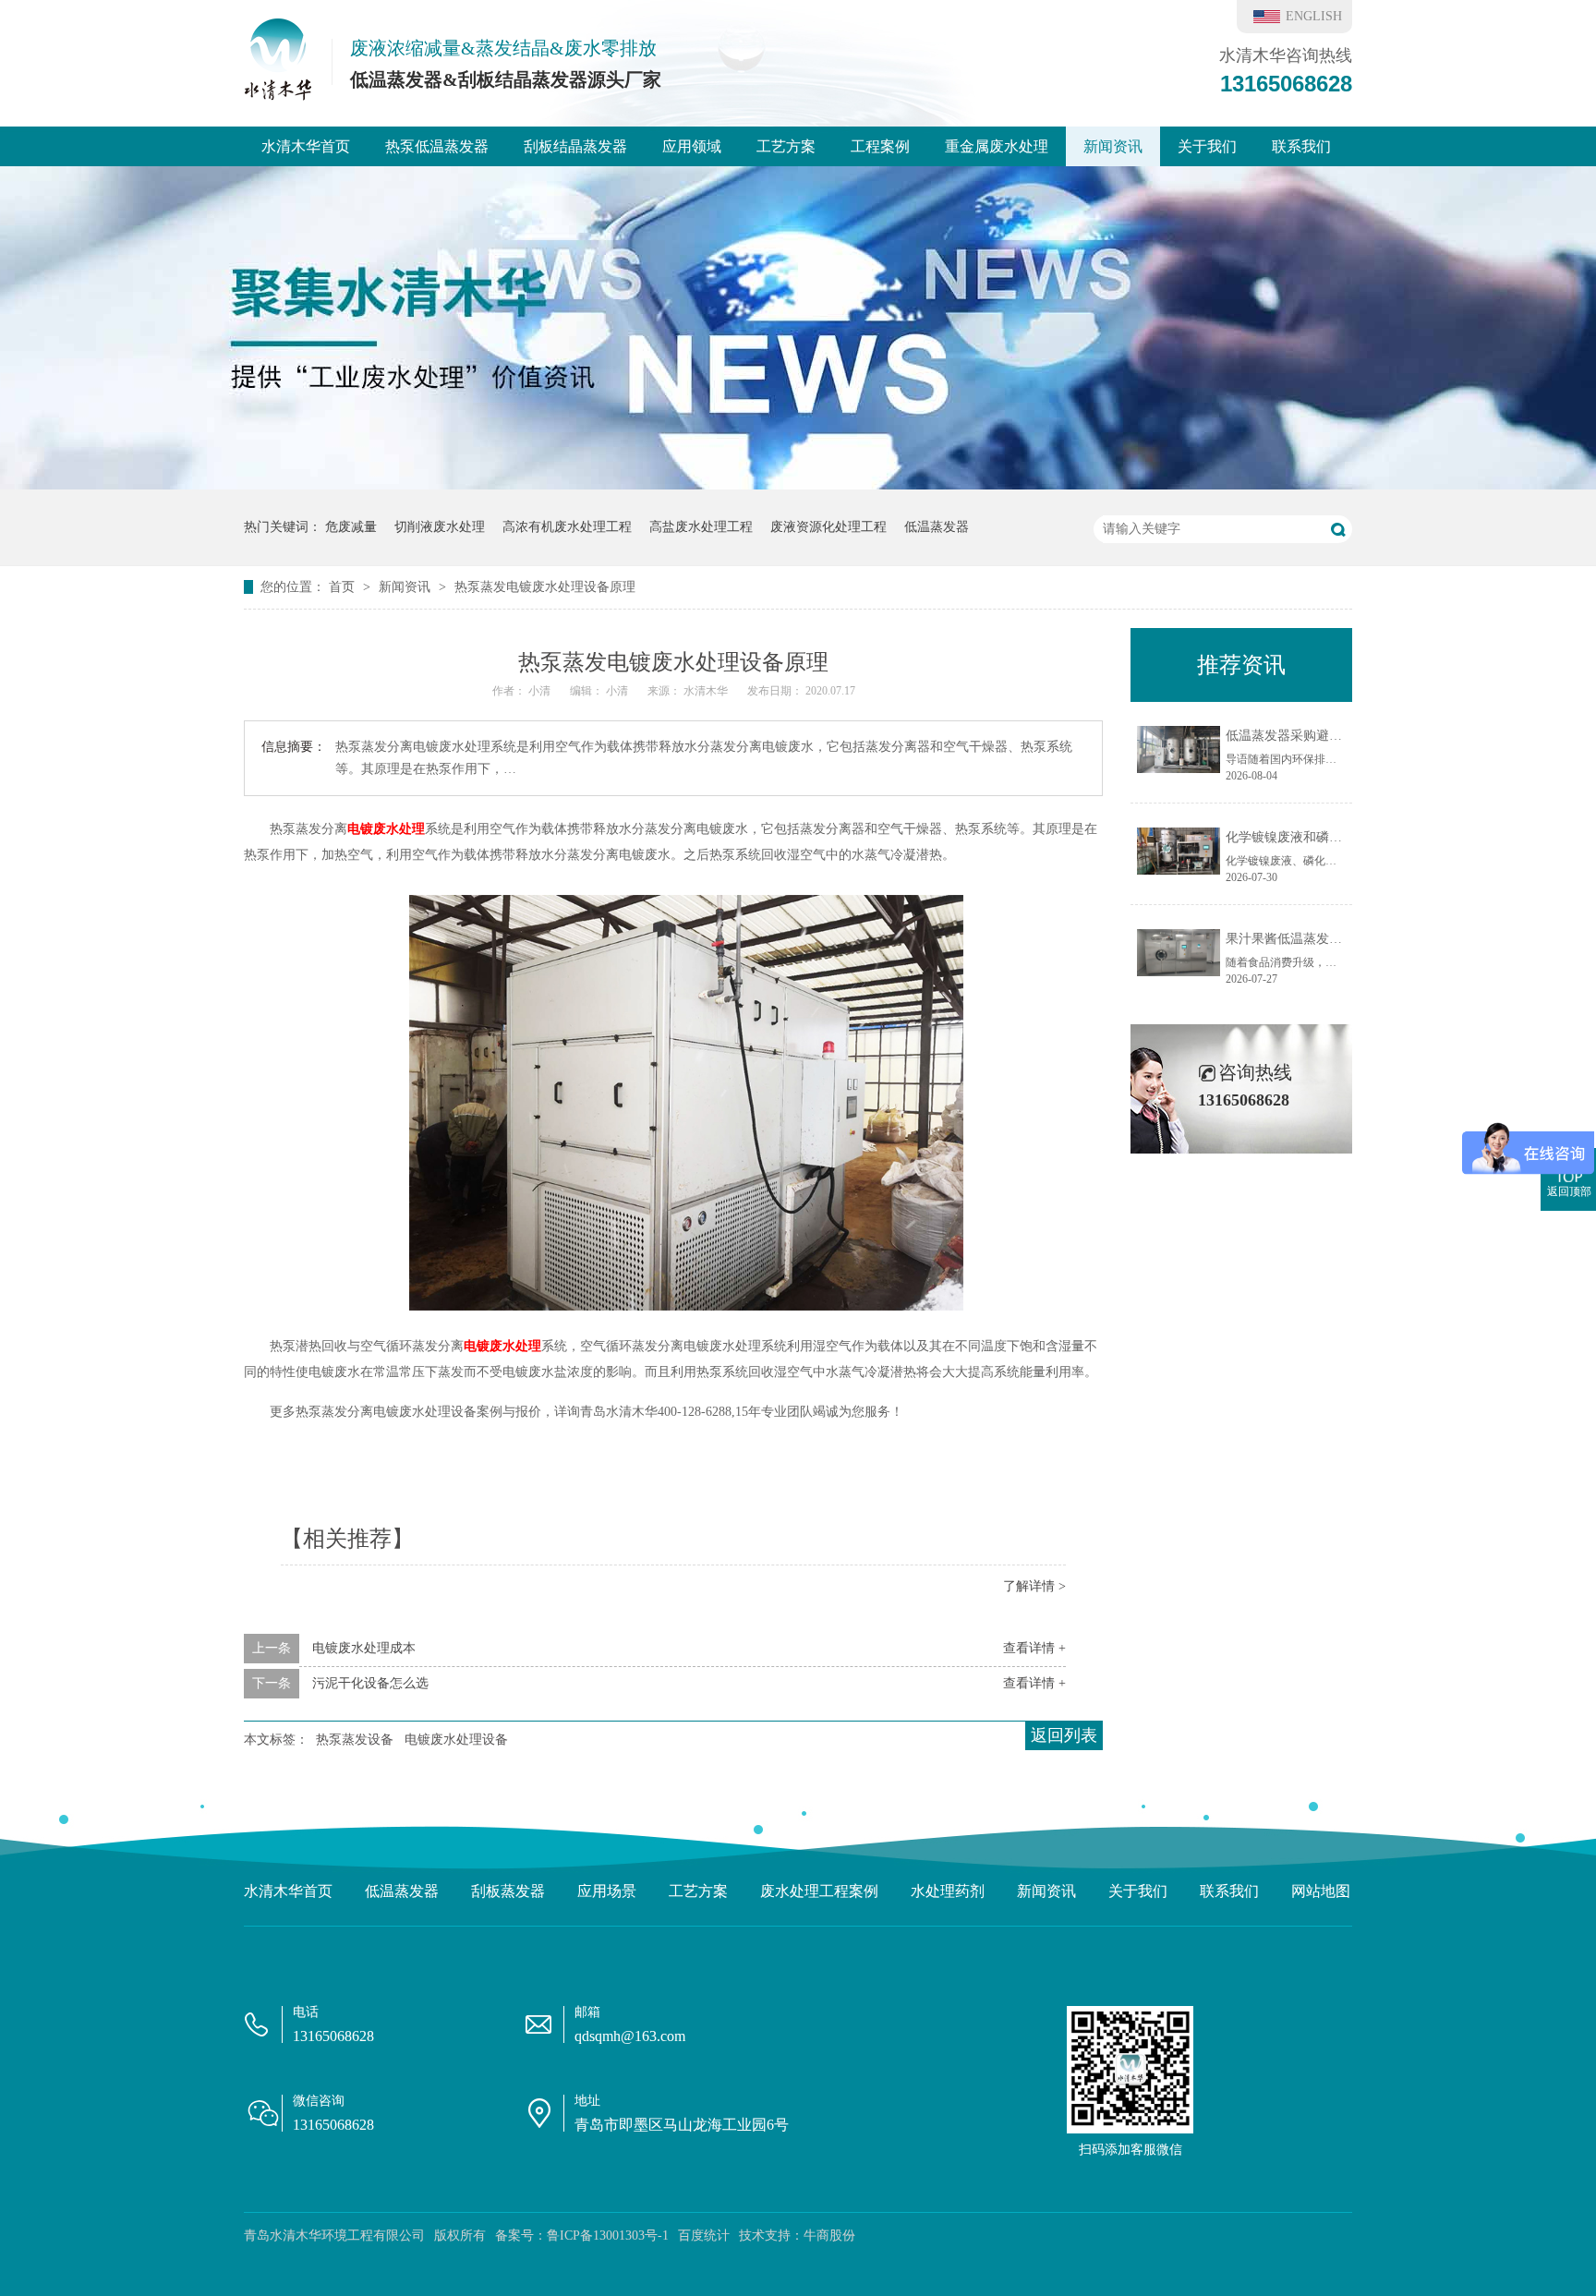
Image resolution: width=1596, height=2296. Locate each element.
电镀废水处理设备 (456, 1740)
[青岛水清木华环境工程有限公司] (278, 95)
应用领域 (692, 146)
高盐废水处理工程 (701, 527)
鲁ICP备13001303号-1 (608, 2236)
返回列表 (1064, 1735)
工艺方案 (786, 146)
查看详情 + (1034, 1648)
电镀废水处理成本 (364, 1648)
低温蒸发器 (937, 527)
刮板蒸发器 (508, 1891)
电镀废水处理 (386, 829)
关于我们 (1207, 146)
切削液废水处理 (440, 527)
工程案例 (880, 146)
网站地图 (1321, 1891)
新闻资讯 (1113, 146)
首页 (344, 587)
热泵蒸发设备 (355, 1740)
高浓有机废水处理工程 (567, 527)
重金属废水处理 (997, 146)
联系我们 (1301, 146)
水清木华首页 (306, 146)
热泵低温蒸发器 (437, 146)
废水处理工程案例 (819, 1891)
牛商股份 (829, 2236)
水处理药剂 (948, 1891)
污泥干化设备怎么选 (370, 1683)
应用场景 (607, 1891)
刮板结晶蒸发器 (575, 146)
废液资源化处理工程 (828, 527)
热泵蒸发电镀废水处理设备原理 (545, 587)
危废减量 (351, 527)
